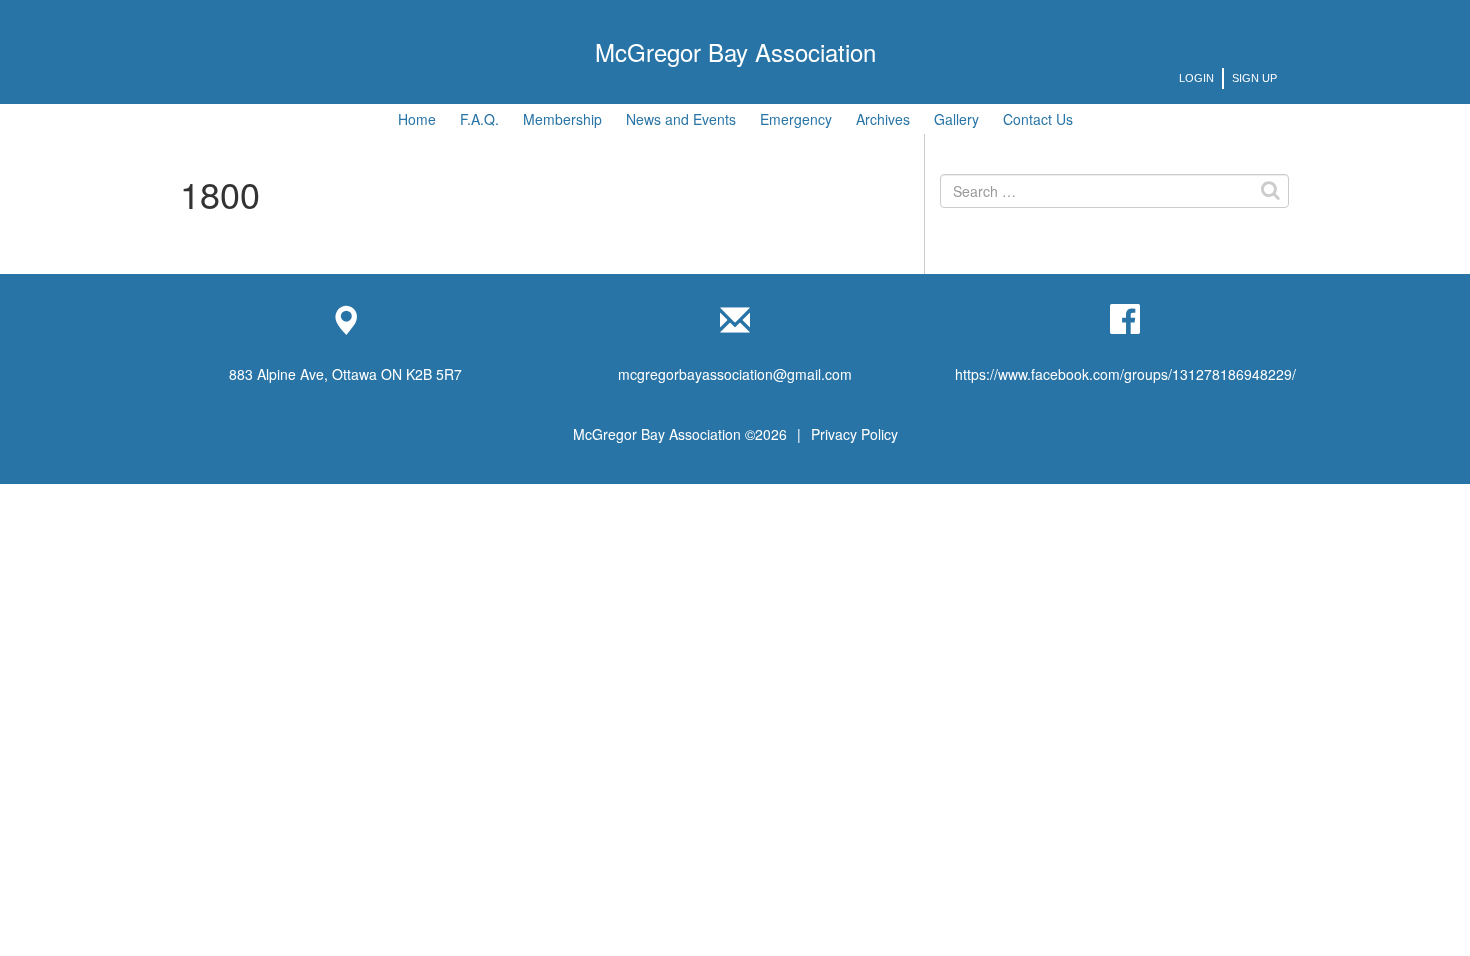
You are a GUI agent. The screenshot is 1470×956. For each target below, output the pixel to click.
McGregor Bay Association (735, 51)
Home (417, 119)
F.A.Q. (479, 119)
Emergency (796, 119)
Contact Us (1038, 119)
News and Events (681, 119)
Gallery (956, 119)
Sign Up (1254, 78)
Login (1196, 78)
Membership (562, 119)
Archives (883, 119)
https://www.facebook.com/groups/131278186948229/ (1125, 374)
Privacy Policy (854, 434)
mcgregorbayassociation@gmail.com (735, 374)
